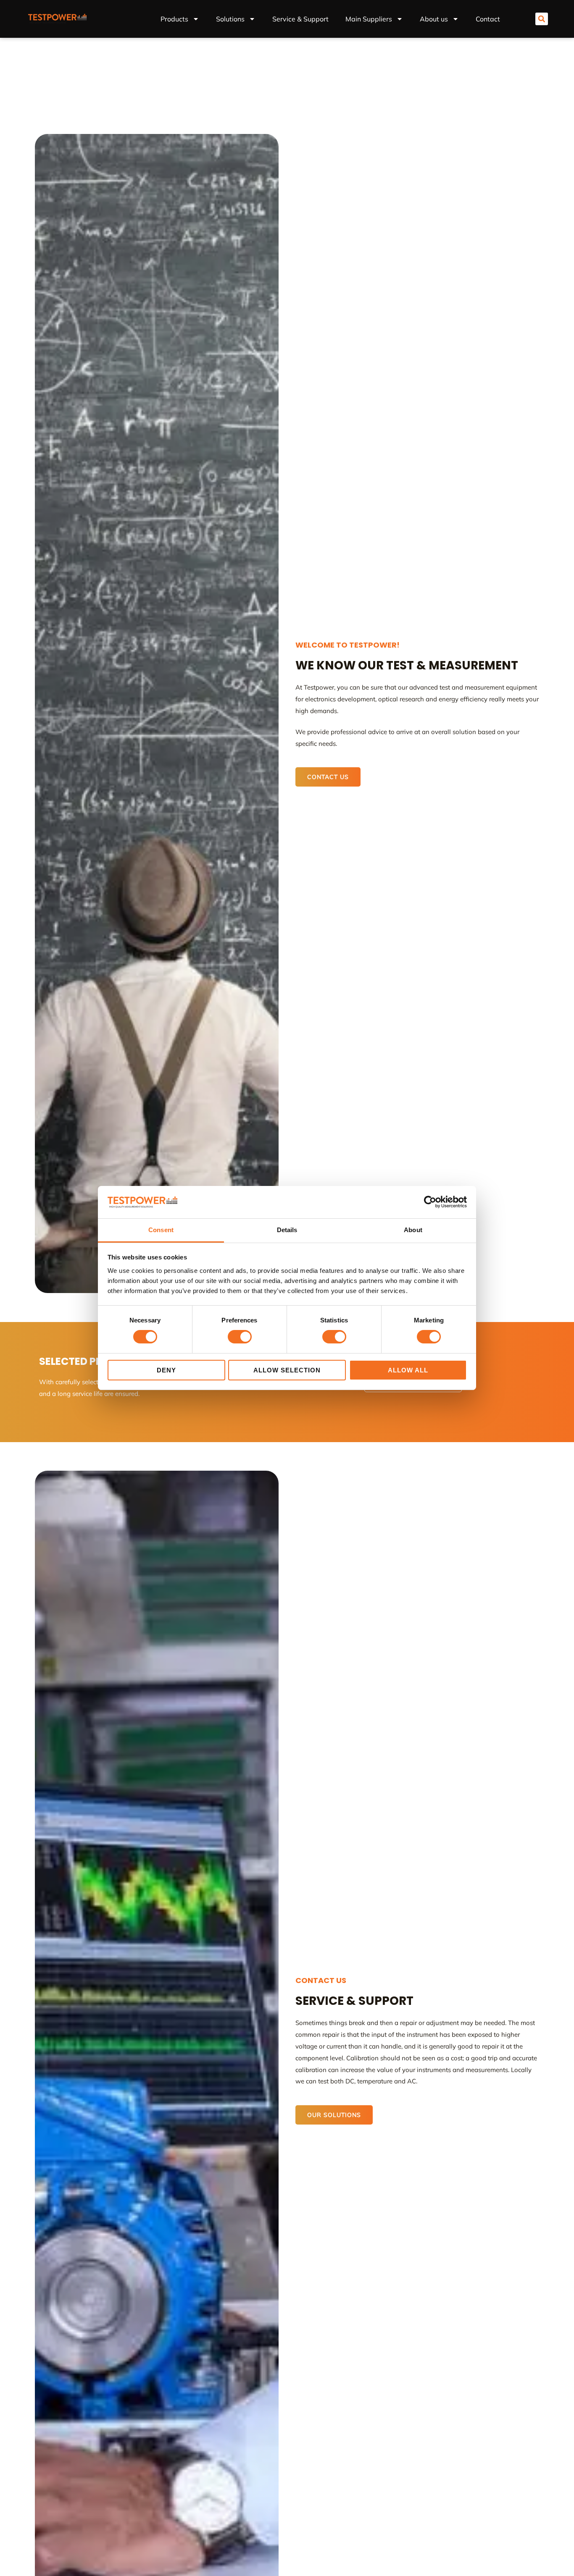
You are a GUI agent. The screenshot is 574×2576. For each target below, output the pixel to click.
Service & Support (300, 19)
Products (174, 19)
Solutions (230, 19)
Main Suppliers (369, 19)
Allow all (408, 1370)
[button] (542, 19)
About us (434, 19)
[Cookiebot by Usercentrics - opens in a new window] (430, 1202)
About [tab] (413, 1230)
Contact (488, 19)
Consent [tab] (161, 1230)
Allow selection (287, 1370)
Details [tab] (287, 1230)
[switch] (240, 1337)
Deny (166, 1370)
